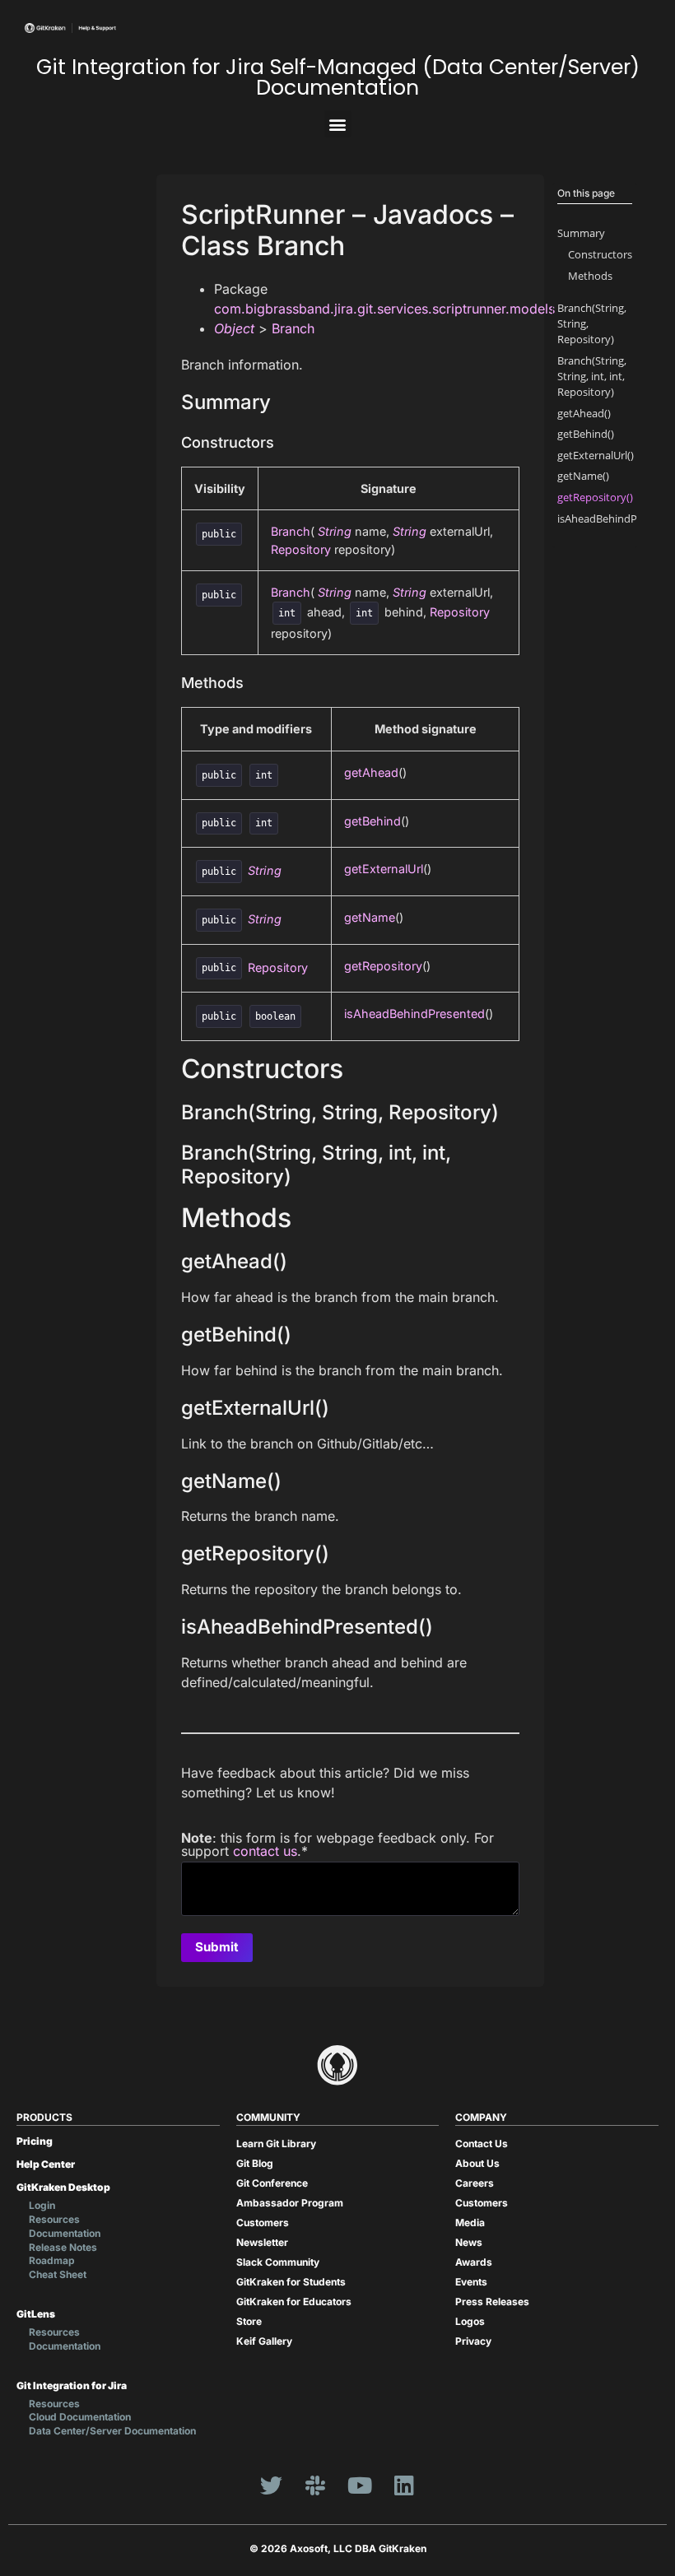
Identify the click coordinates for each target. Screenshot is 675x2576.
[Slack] (315, 2485)
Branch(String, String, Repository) (592, 323)
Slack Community (278, 2262)
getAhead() (584, 413)
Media (470, 2223)
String (335, 531)
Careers (475, 2183)
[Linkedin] (404, 2485)
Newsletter (262, 2242)
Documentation (65, 2233)
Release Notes (63, 2247)
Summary (581, 233)
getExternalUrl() (596, 455)
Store (249, 2321)
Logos (470, 2321)
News (469, 2242)
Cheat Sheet (58, 2274)
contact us (265, 1851)
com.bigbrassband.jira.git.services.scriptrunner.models (384, 309)
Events (471, 2282)
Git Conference (272, 2183)
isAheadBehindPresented (414, 1014)
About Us (477, 2163)
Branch (293, 328)
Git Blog (255, 2163)
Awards (474, 2262)
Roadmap (52, 2260)
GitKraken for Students (291, 2282)
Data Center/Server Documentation (112, 2431)
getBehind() (586, 434)
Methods (590, 276)
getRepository (383, 966)
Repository (301, 549)
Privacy (473, 2341)
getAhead (371, 772)
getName (370, 917)
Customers (263, 2223)
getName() (583, 476)
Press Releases (492, 2302)
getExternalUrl (384, 869)
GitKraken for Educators (294, 2302)
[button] (338, 124)
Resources (54, 2219)
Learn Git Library (276, 2144)
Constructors (600, 254)
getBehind (372, 821)
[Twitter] (271, 2485)
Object (234, 328)
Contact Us (482, 2144)
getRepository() (595, 497)
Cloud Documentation (80, 2417)
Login (42, 2205)
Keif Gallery (264, 2341)
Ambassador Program (290, 2203)
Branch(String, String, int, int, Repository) (592, 376)
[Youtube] (360, 2485)
